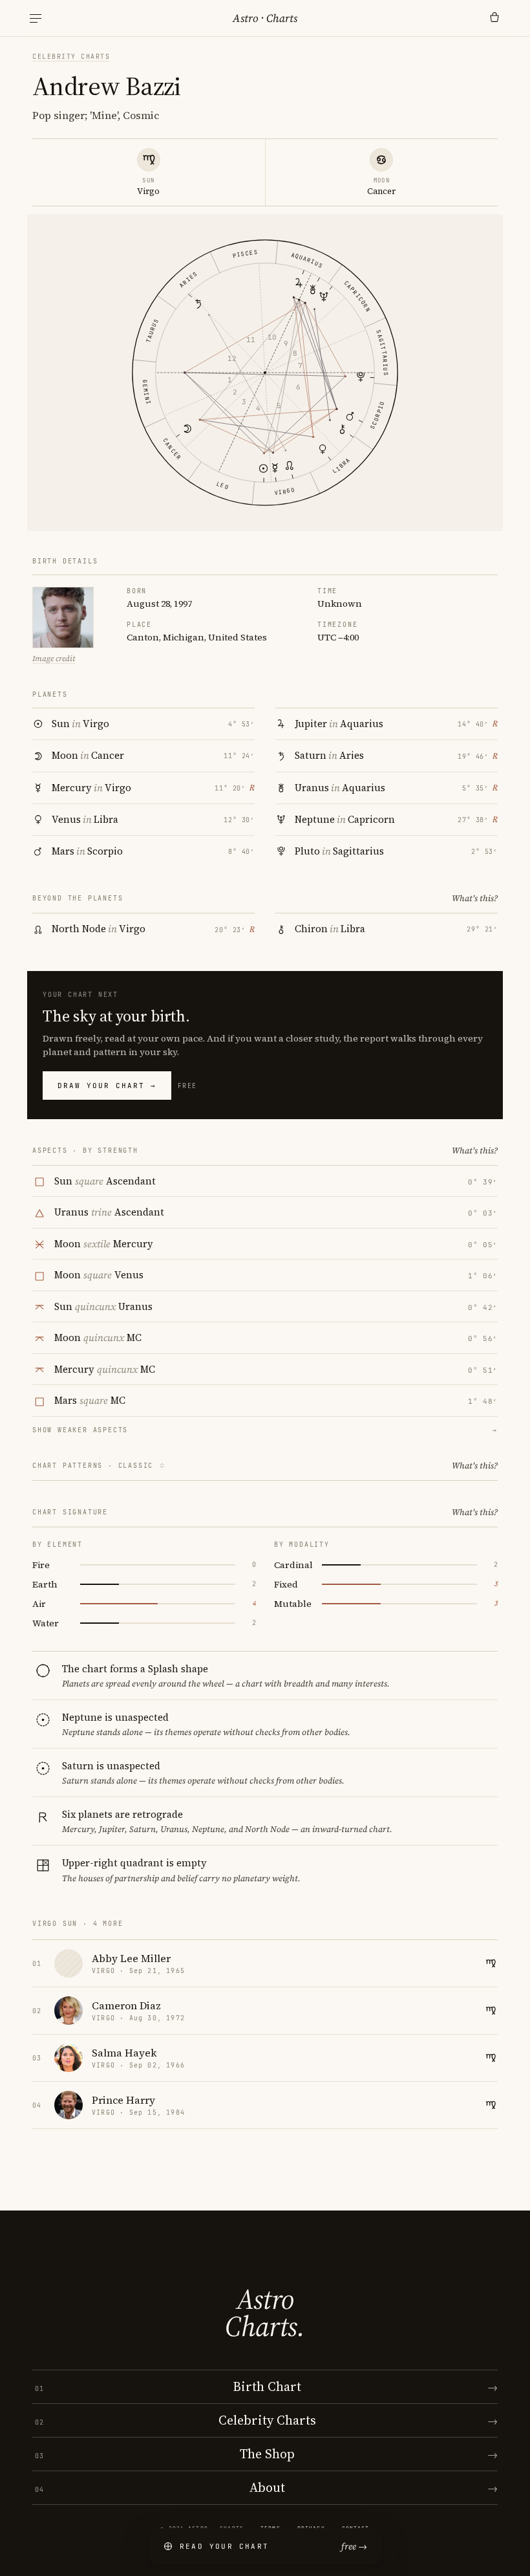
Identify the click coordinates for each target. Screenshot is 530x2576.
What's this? (475, 898)
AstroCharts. (265, 2313)
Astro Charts (265, 18)
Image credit (54, 659)
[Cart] (494, 18)
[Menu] (36, 18)
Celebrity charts (71, 57)
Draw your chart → (107, 1086)
